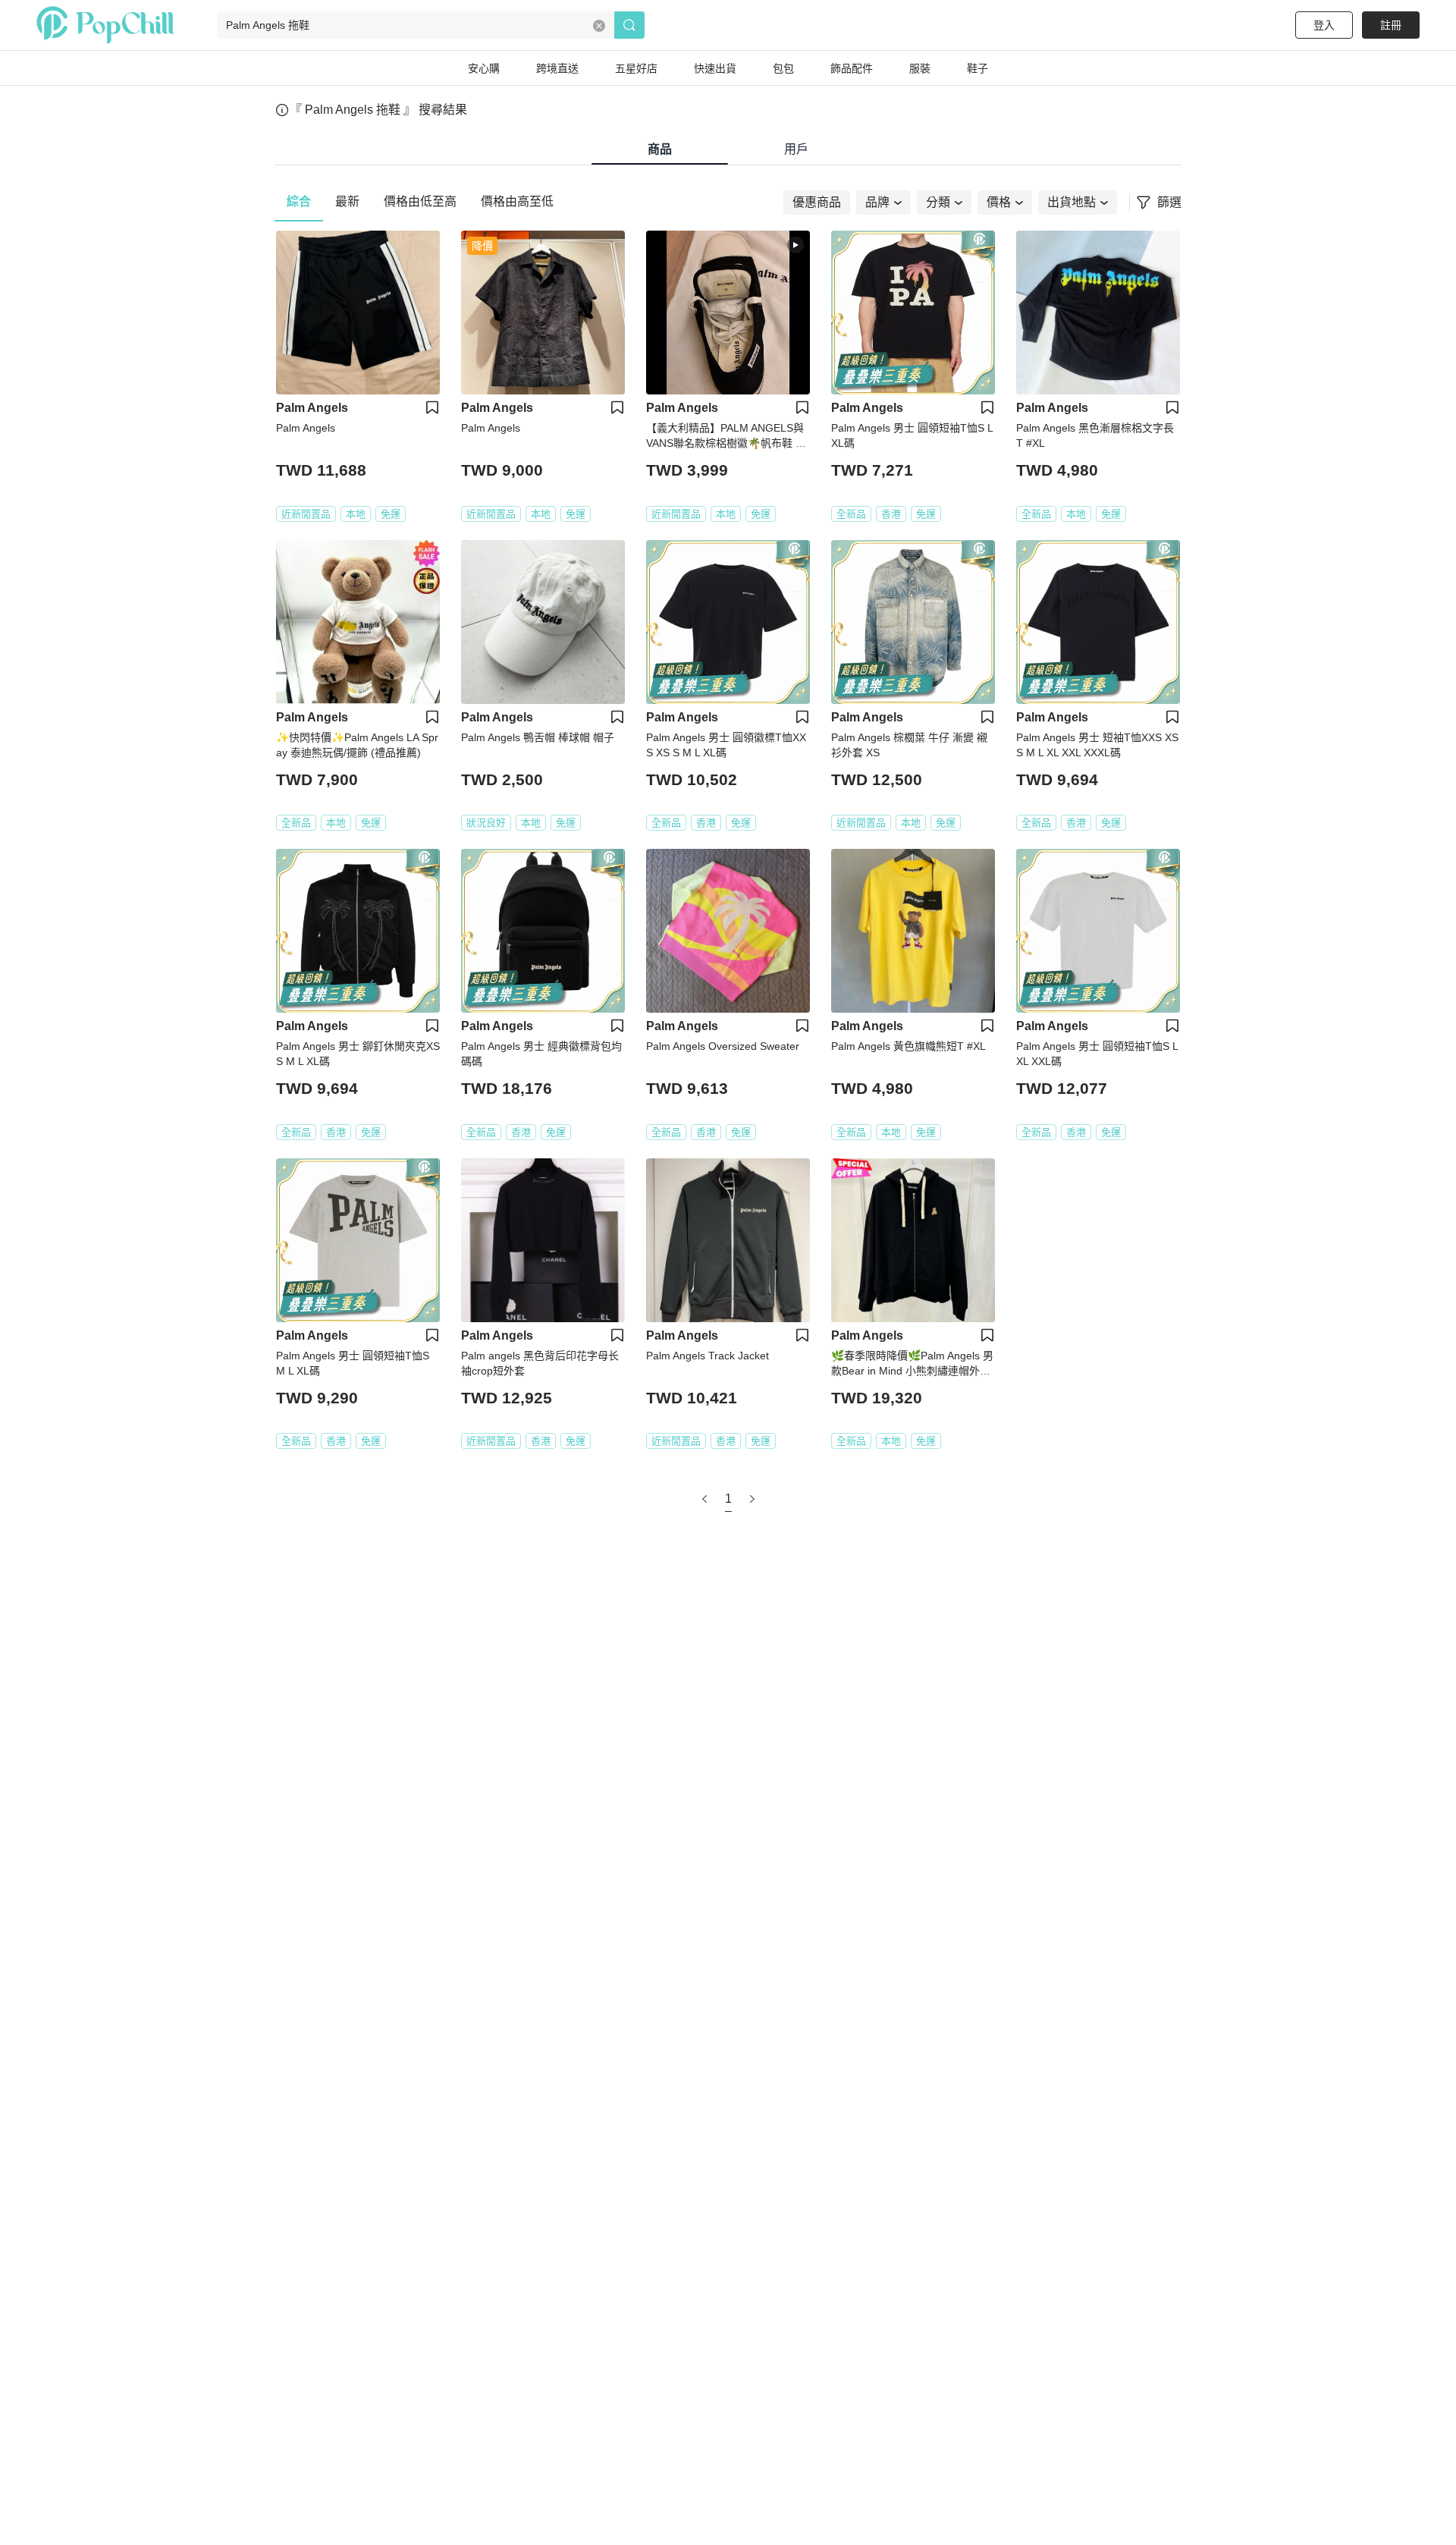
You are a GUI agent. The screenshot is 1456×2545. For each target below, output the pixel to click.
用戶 (796, 149)
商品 (660, 149)
